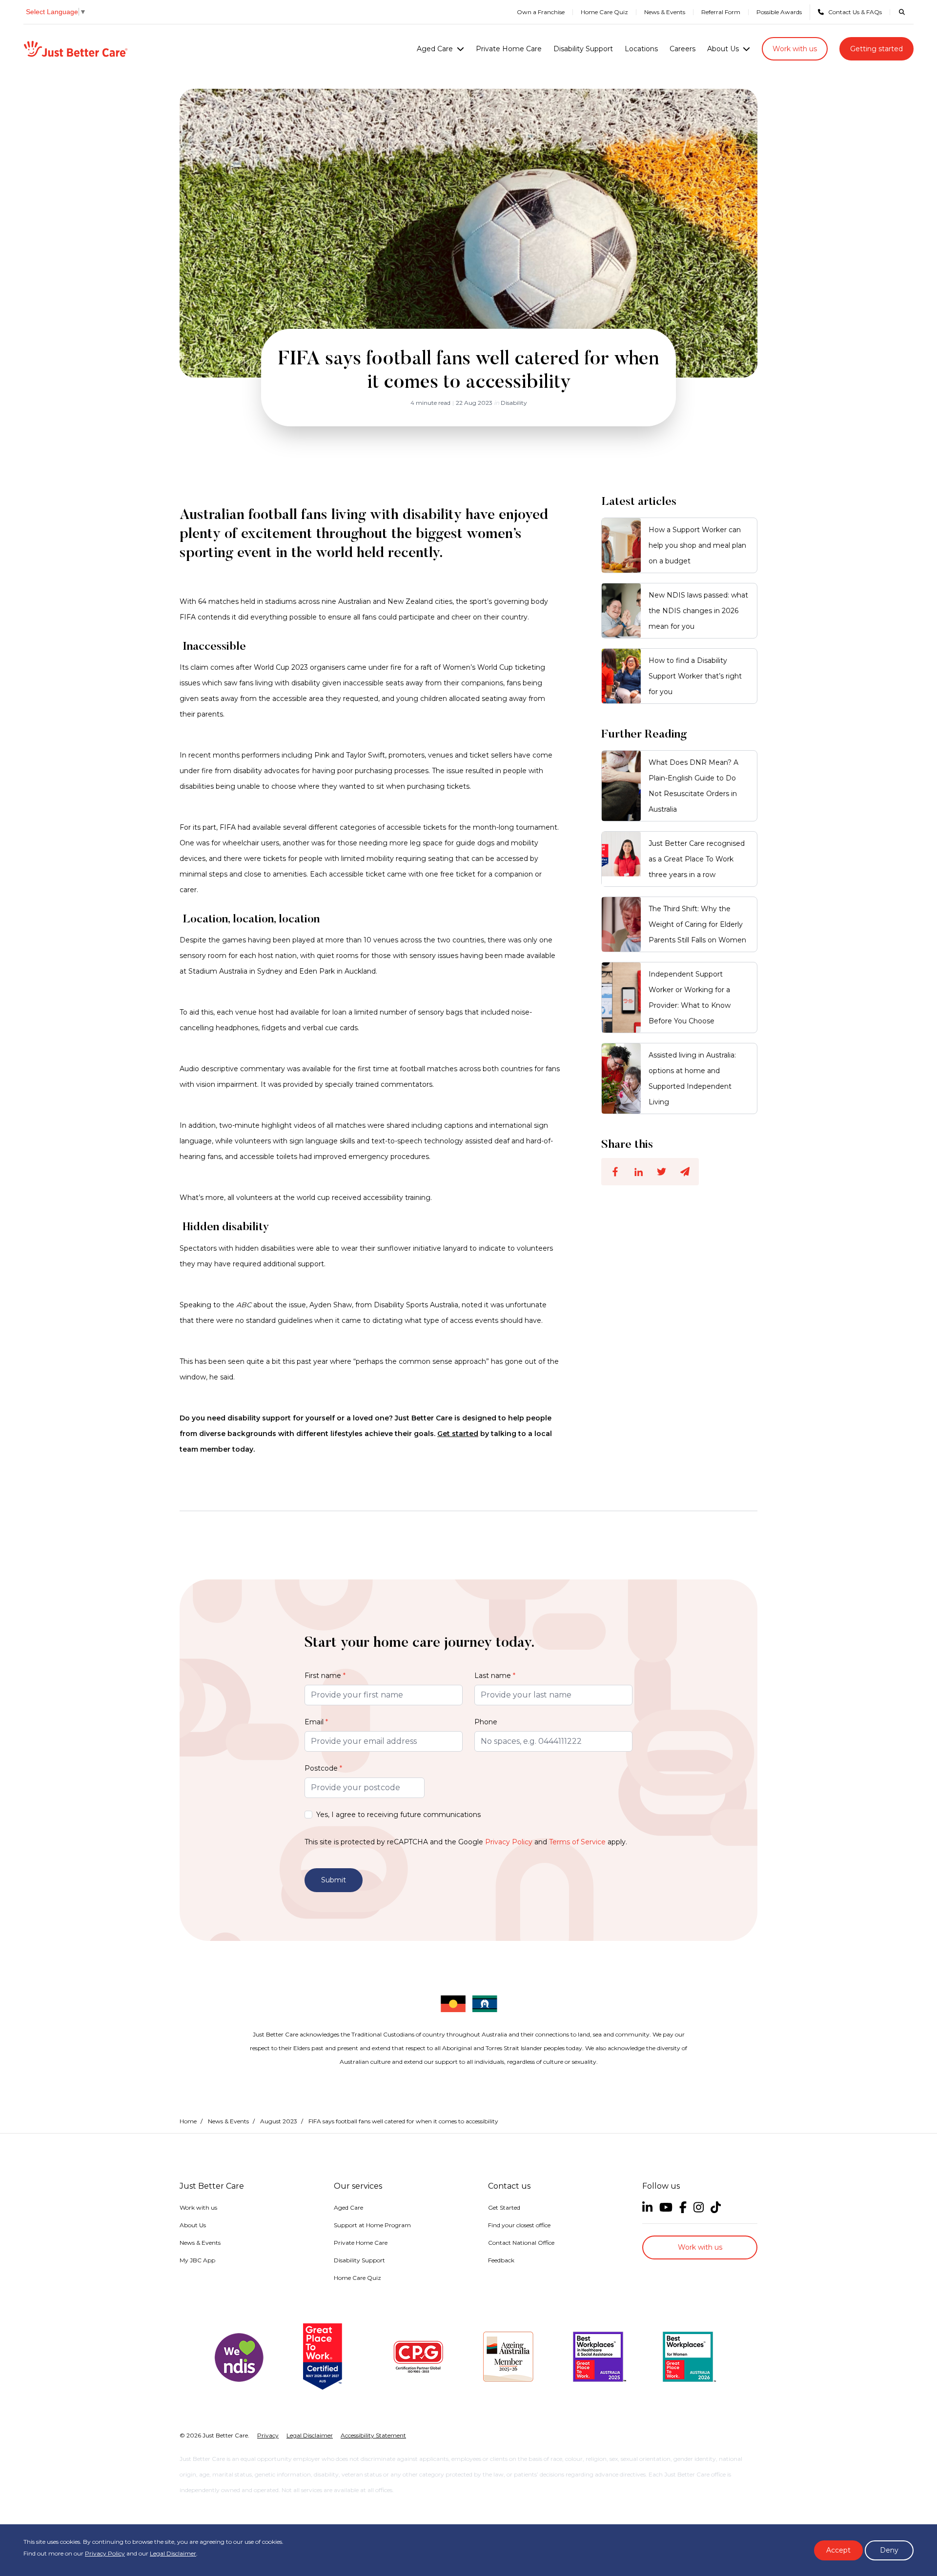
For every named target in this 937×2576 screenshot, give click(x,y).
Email (316, 1722)
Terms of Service (577, 1842)
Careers (682, 49)
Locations (641, 49)
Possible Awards (779, 12)
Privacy (268, 2435)
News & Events (665, 12)
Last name (495, 1676)
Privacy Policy (509, 1842)
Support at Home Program (372, 2225)
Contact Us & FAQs (855, 12)
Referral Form (721, 12)
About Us (723, 49)
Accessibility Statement (373, 2435)
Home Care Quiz (604, 12)
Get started (458, 1434)
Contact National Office (521, 2243)
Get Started (504, 2207)
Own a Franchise (541, 12)
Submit (334, 1880)
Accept (838, 2550)
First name (325, 1676)
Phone (486, 1722)
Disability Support (583, 49)
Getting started (876, 49)
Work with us (795, 49)
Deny (889, 2550)
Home (188, 2121)
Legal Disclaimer (173, 2553)
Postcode (323, 1768)
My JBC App (197, 2260)
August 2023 (279, 2121)
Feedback (501, 2260)
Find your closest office (519, 2225)
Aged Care (435, 49)
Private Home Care (509, 49)
